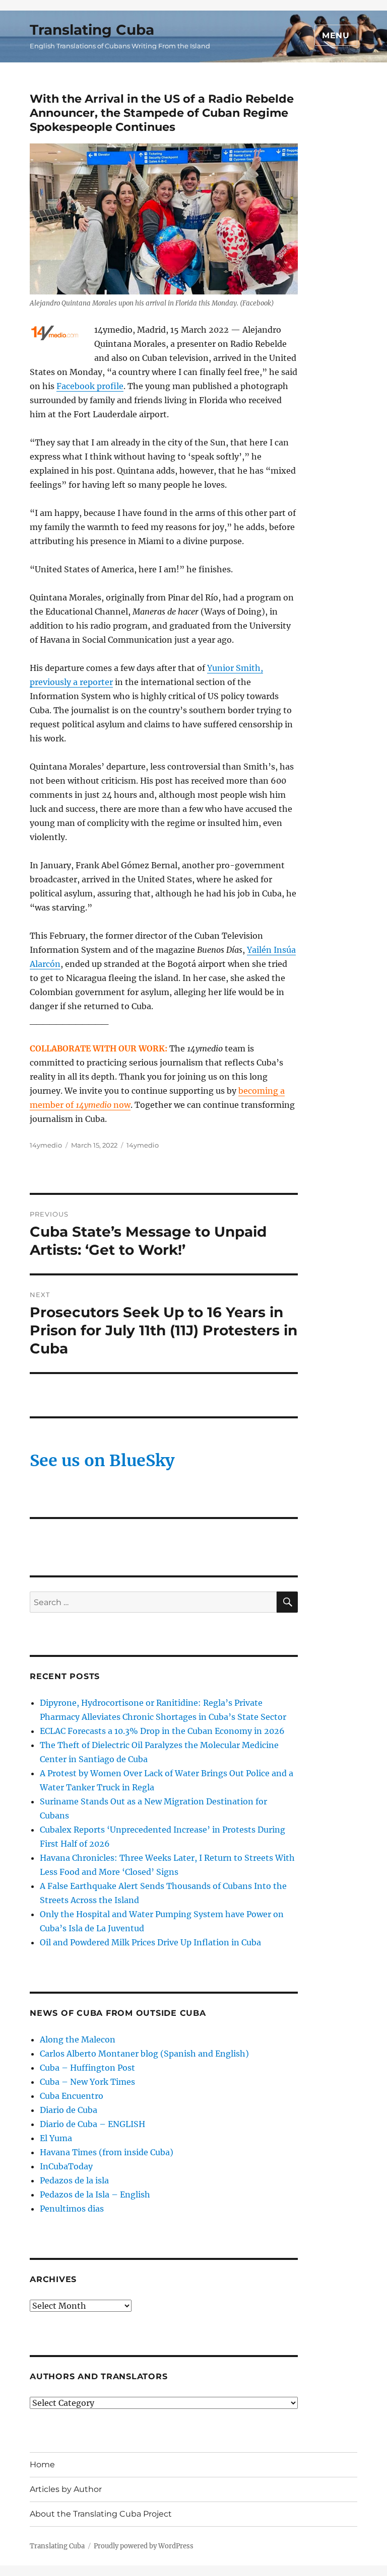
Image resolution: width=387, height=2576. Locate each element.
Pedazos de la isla (74, 2180)
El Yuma (56, 2138)
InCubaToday (66, 2166)
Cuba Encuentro (72, 2096)
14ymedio (46, 1145)
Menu (336, 35)
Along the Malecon (78, 2039)
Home (42, 2465)
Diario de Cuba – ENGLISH (92, 2124)
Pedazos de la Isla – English (95, 2194)
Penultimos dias (72, 2209)
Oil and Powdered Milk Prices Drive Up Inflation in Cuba (150, 1942)
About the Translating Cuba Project (101, 2514)
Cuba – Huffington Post (87, 2068)
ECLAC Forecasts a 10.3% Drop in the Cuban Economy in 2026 (162, 1731)
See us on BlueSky (102, 1461)
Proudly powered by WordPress (144, 2546)
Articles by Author (66, 2489)
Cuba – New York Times (87, 2082)
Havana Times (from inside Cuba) (107, 2152)
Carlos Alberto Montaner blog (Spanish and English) (144, 2054)
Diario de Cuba (69, 2110)
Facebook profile (90, 386)
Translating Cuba (92, 30)
